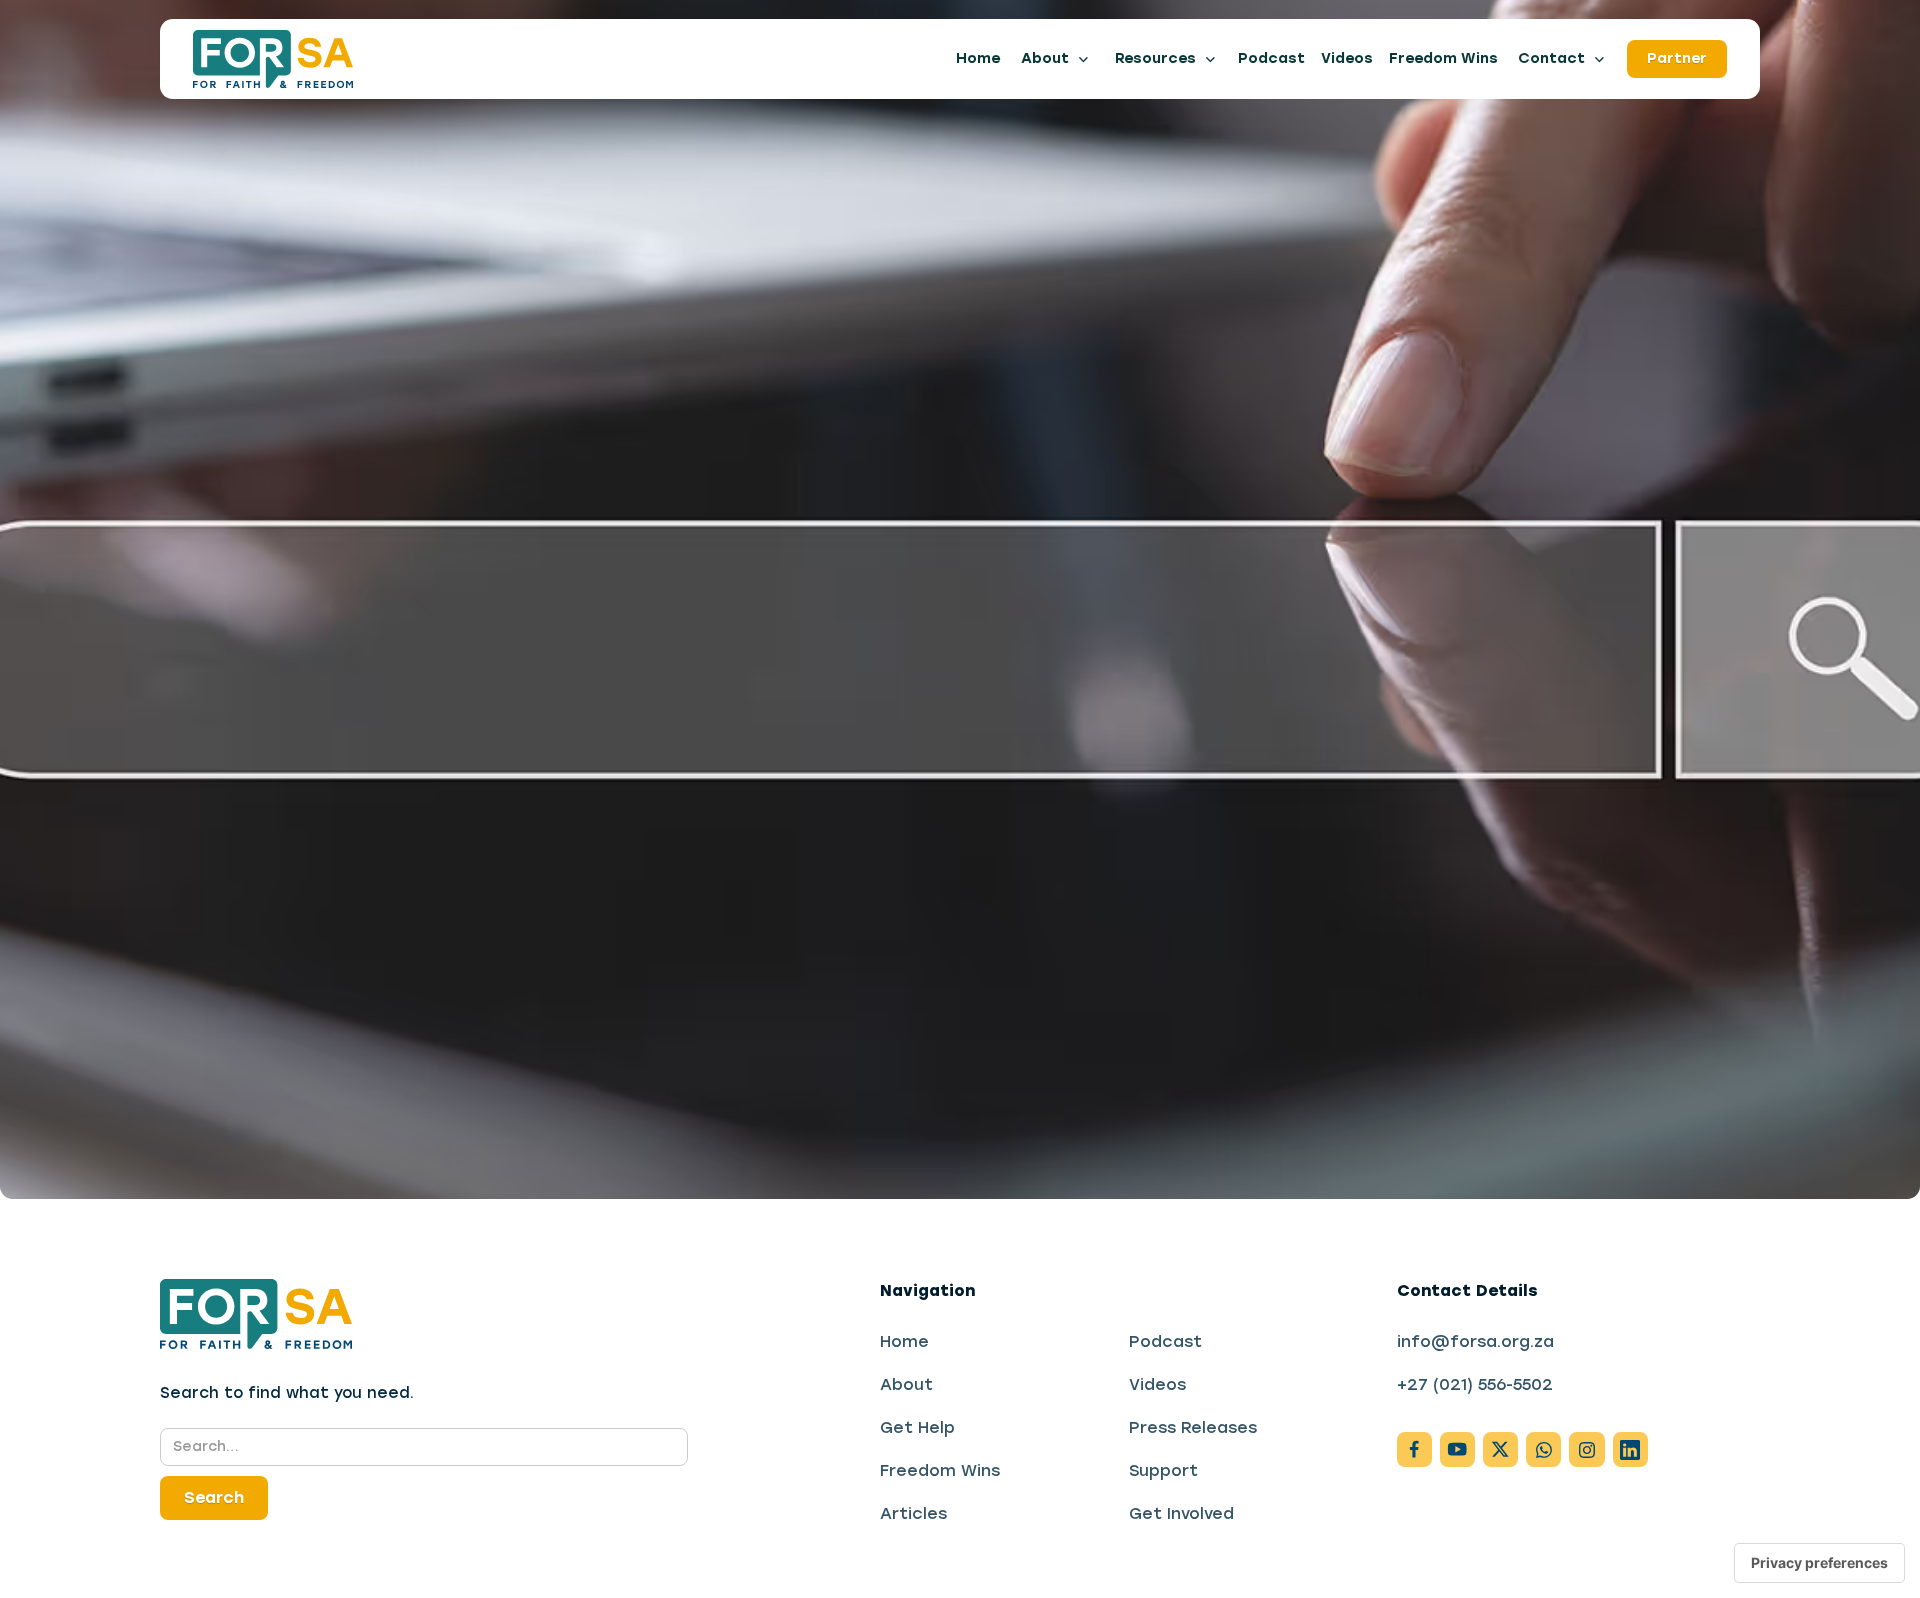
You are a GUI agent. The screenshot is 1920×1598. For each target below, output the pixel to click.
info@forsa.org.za (1475, 1341)
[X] (1500, 1449)
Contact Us (430, 729)
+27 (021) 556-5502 (1475, 1384)
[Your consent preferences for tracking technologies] (1819, 1563)
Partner (1677, 58)
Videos (1347, 58)
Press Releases (1193, 1427)
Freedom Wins (1443, 58)
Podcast (1271, 58)
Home (978, 58)
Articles (913, 1513)
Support (1163, 1470)
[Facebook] (1414, 1449)
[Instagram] (1457, 1449)
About (906, 1384)
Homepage (270, 729)
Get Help (917, 1427)
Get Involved (1181, 1513)
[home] (273, 59)
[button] (1055, 59)
